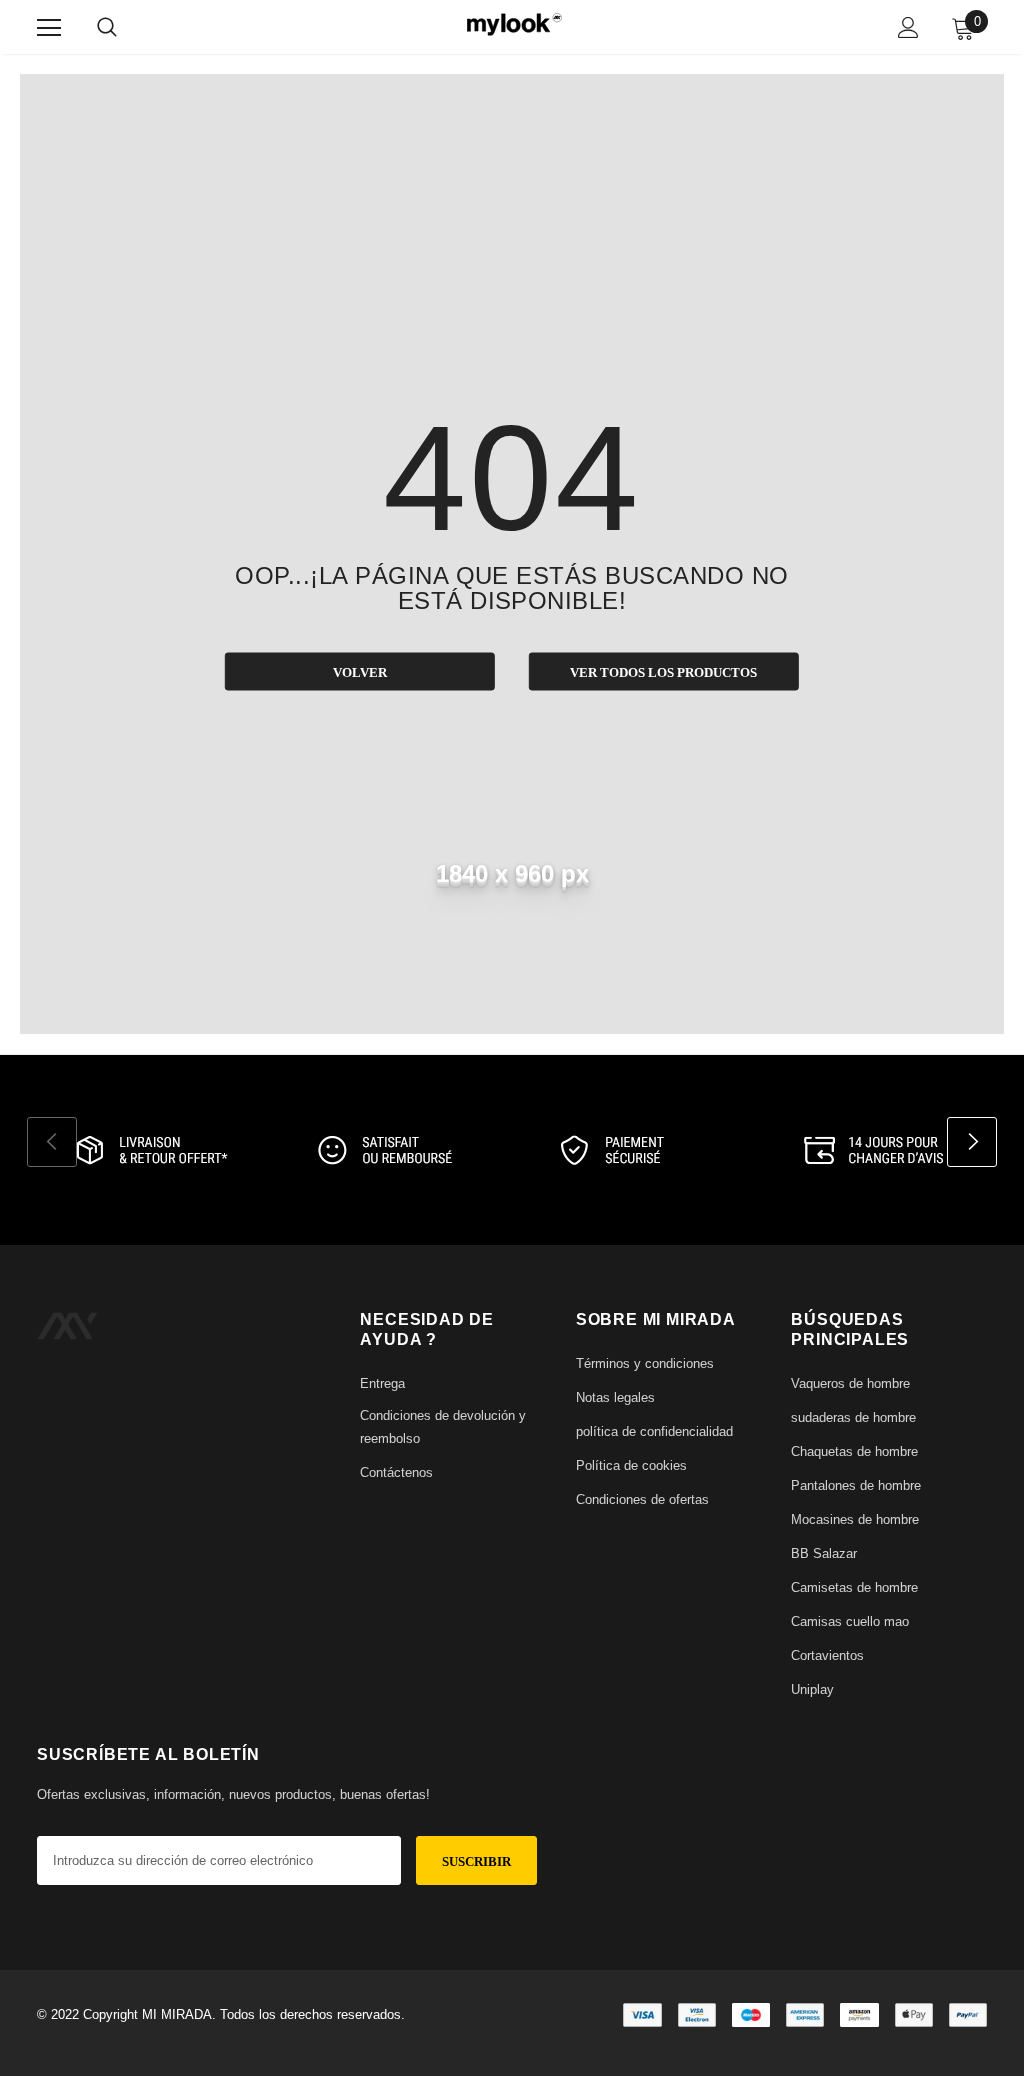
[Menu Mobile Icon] (49, 28)
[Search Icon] (107, 28)
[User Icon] (908, 27)
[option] (148, 1150)
